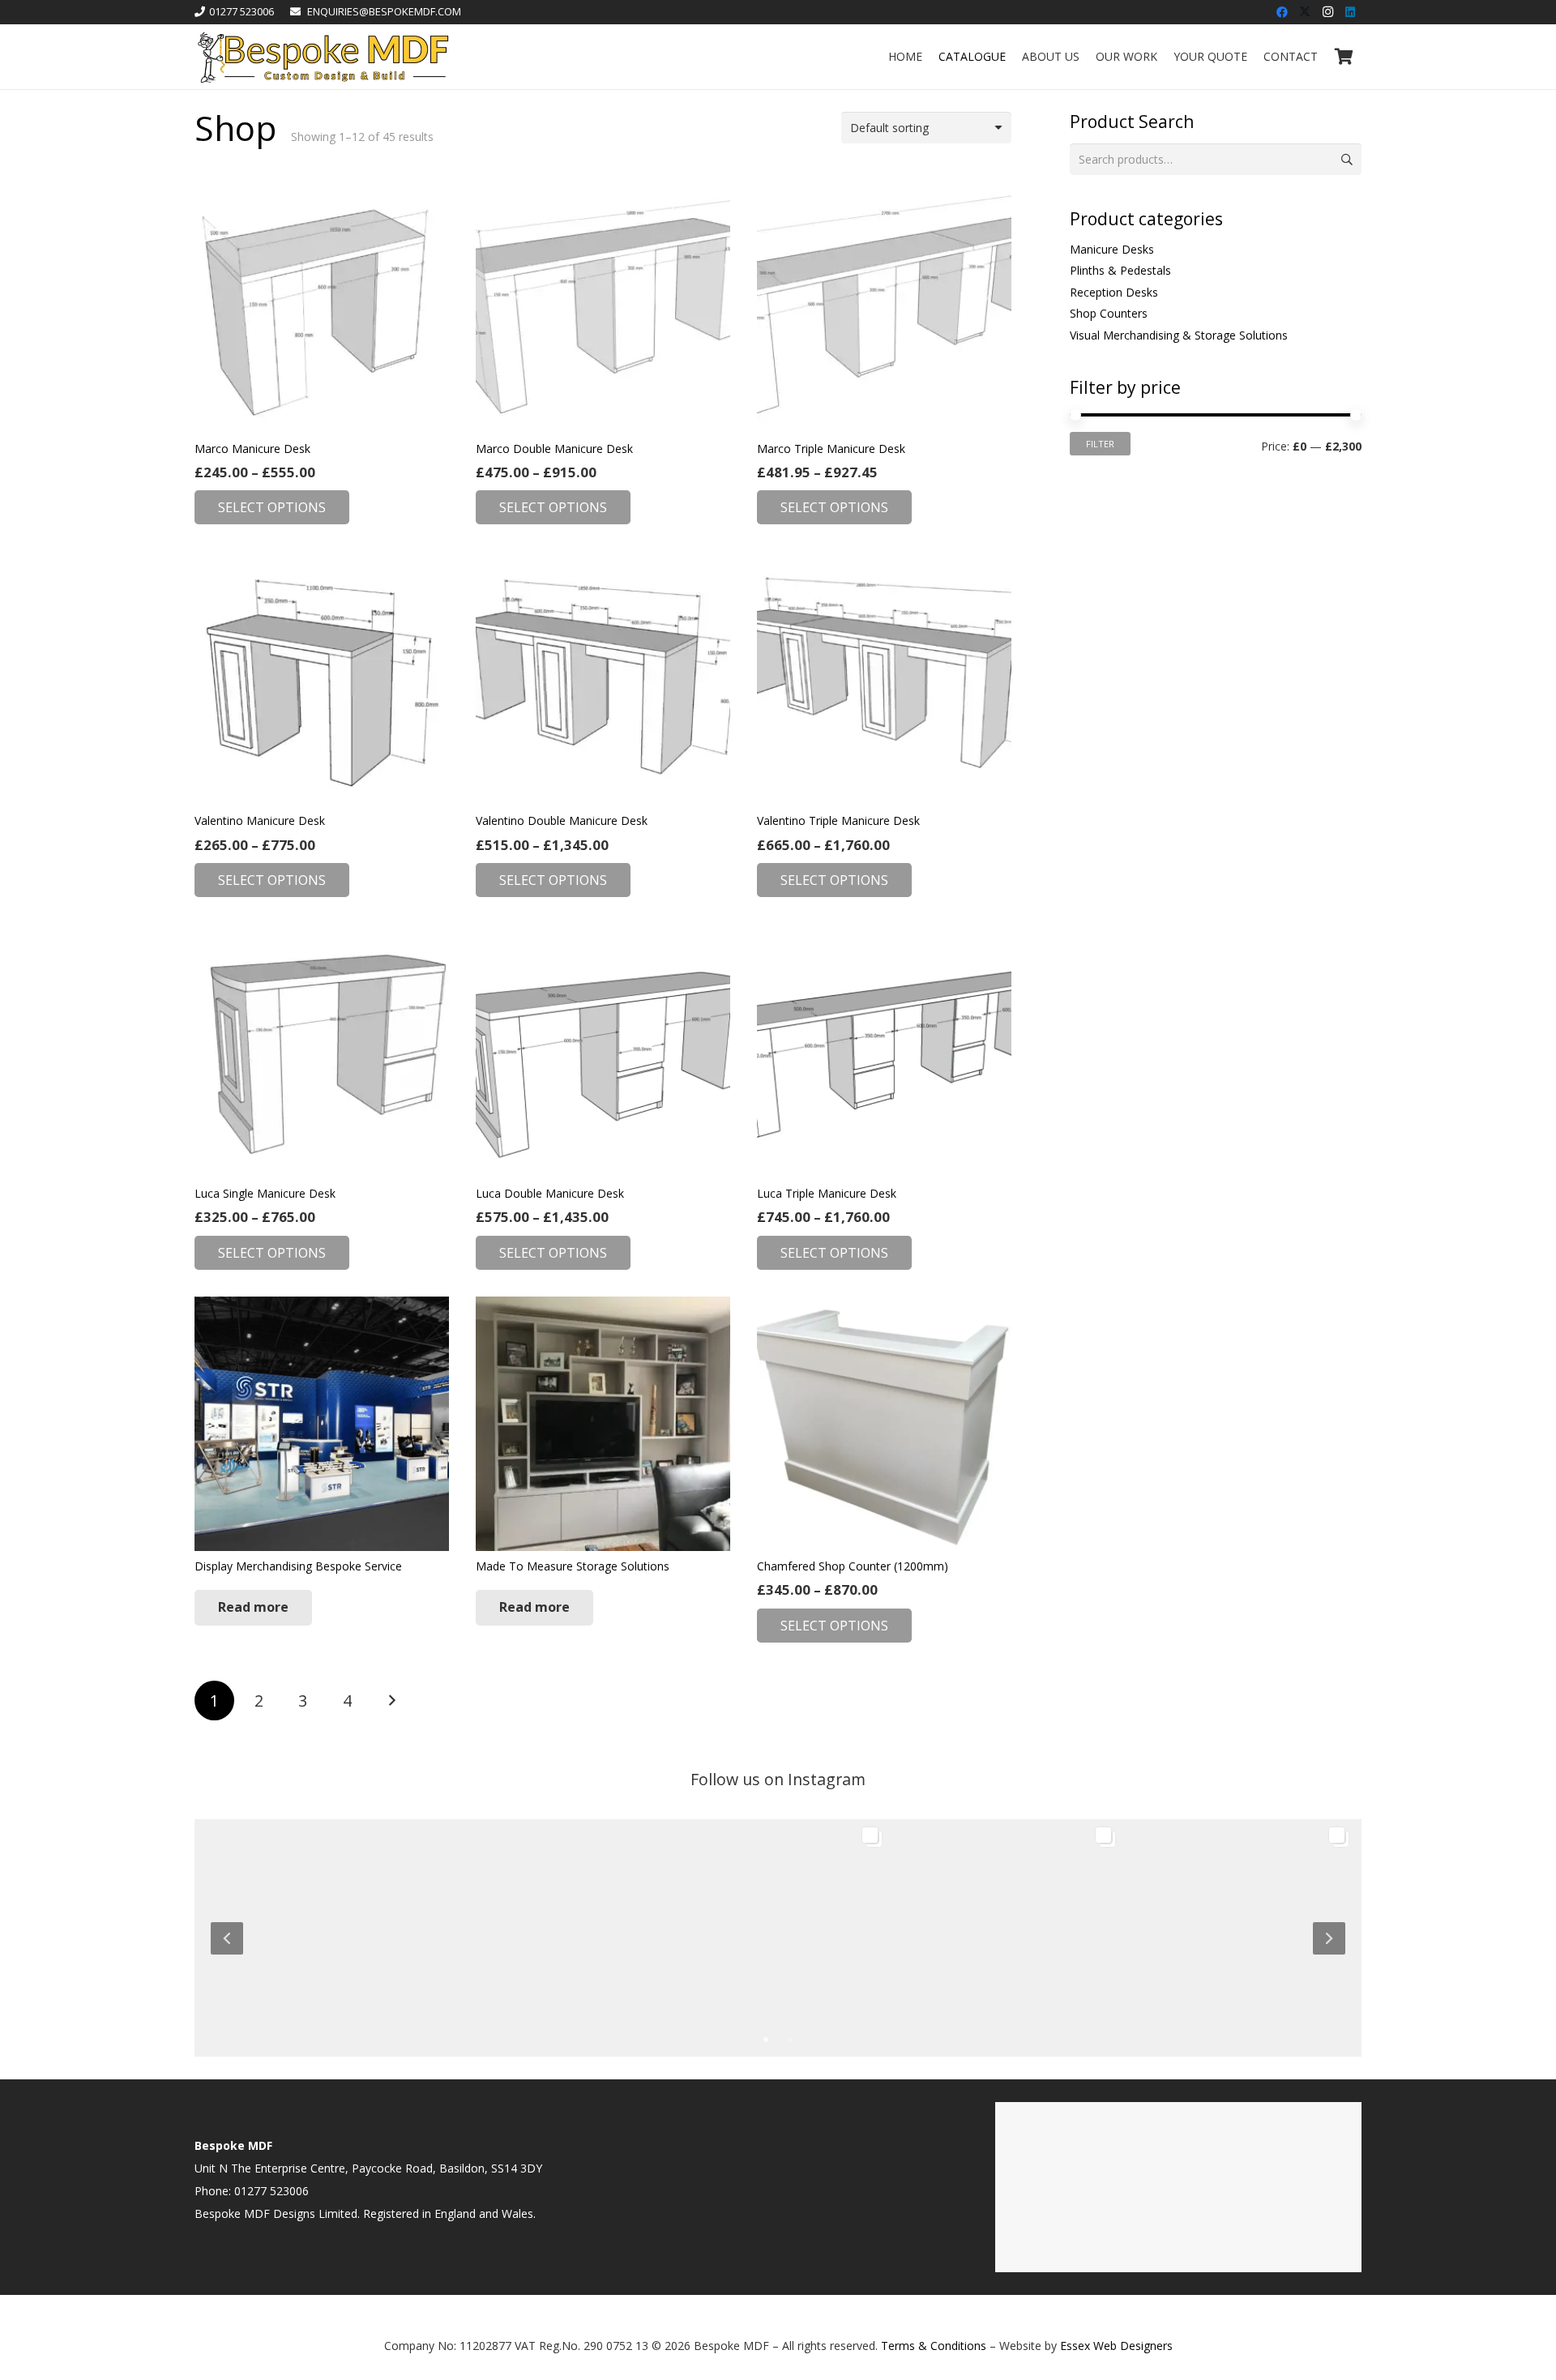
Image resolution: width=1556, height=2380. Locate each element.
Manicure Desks (1112, 249)
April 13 (299, 1990)
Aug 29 (1231, 1990)
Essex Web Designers (1116, 2346)
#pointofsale (944, 1924)
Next (391, 1701)
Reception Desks (1114, 292)
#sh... (858, 1924)
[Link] (323, 57)
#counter (1070, 1892)
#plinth (358, 1924)
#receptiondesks (721, 1924)
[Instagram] (1327, 12)
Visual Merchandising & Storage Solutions (1179, 335)
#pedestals (1228, 1908)
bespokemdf (240, 1990)
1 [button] (766, 2039)
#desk (1088, 1908)
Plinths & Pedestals (1120, 270)
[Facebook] (1282, 12)
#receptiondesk (740, 1892)
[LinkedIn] (1350, 12)
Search (1346, 159)
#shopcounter (804, 1924)
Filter (1100, 444)
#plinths (1291, 1892)
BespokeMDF (248, 1970)
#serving (1003, 1924)
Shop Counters (1109, 313)
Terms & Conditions (934, 2346)
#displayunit (1197, 1892)
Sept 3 (996, 1990)
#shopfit (1021, 1892)
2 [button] (790, 2039)
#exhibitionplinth (1187, 1924)
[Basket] (1344, 57)
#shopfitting (964, 1892)
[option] (778, 1936)
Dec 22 (764, 1990)
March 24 (536, 1990)
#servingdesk (1063, 1924)
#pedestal (1170, 1908)
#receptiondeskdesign (735, 1908)
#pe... (393, 1924)
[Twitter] (1305, 12)
